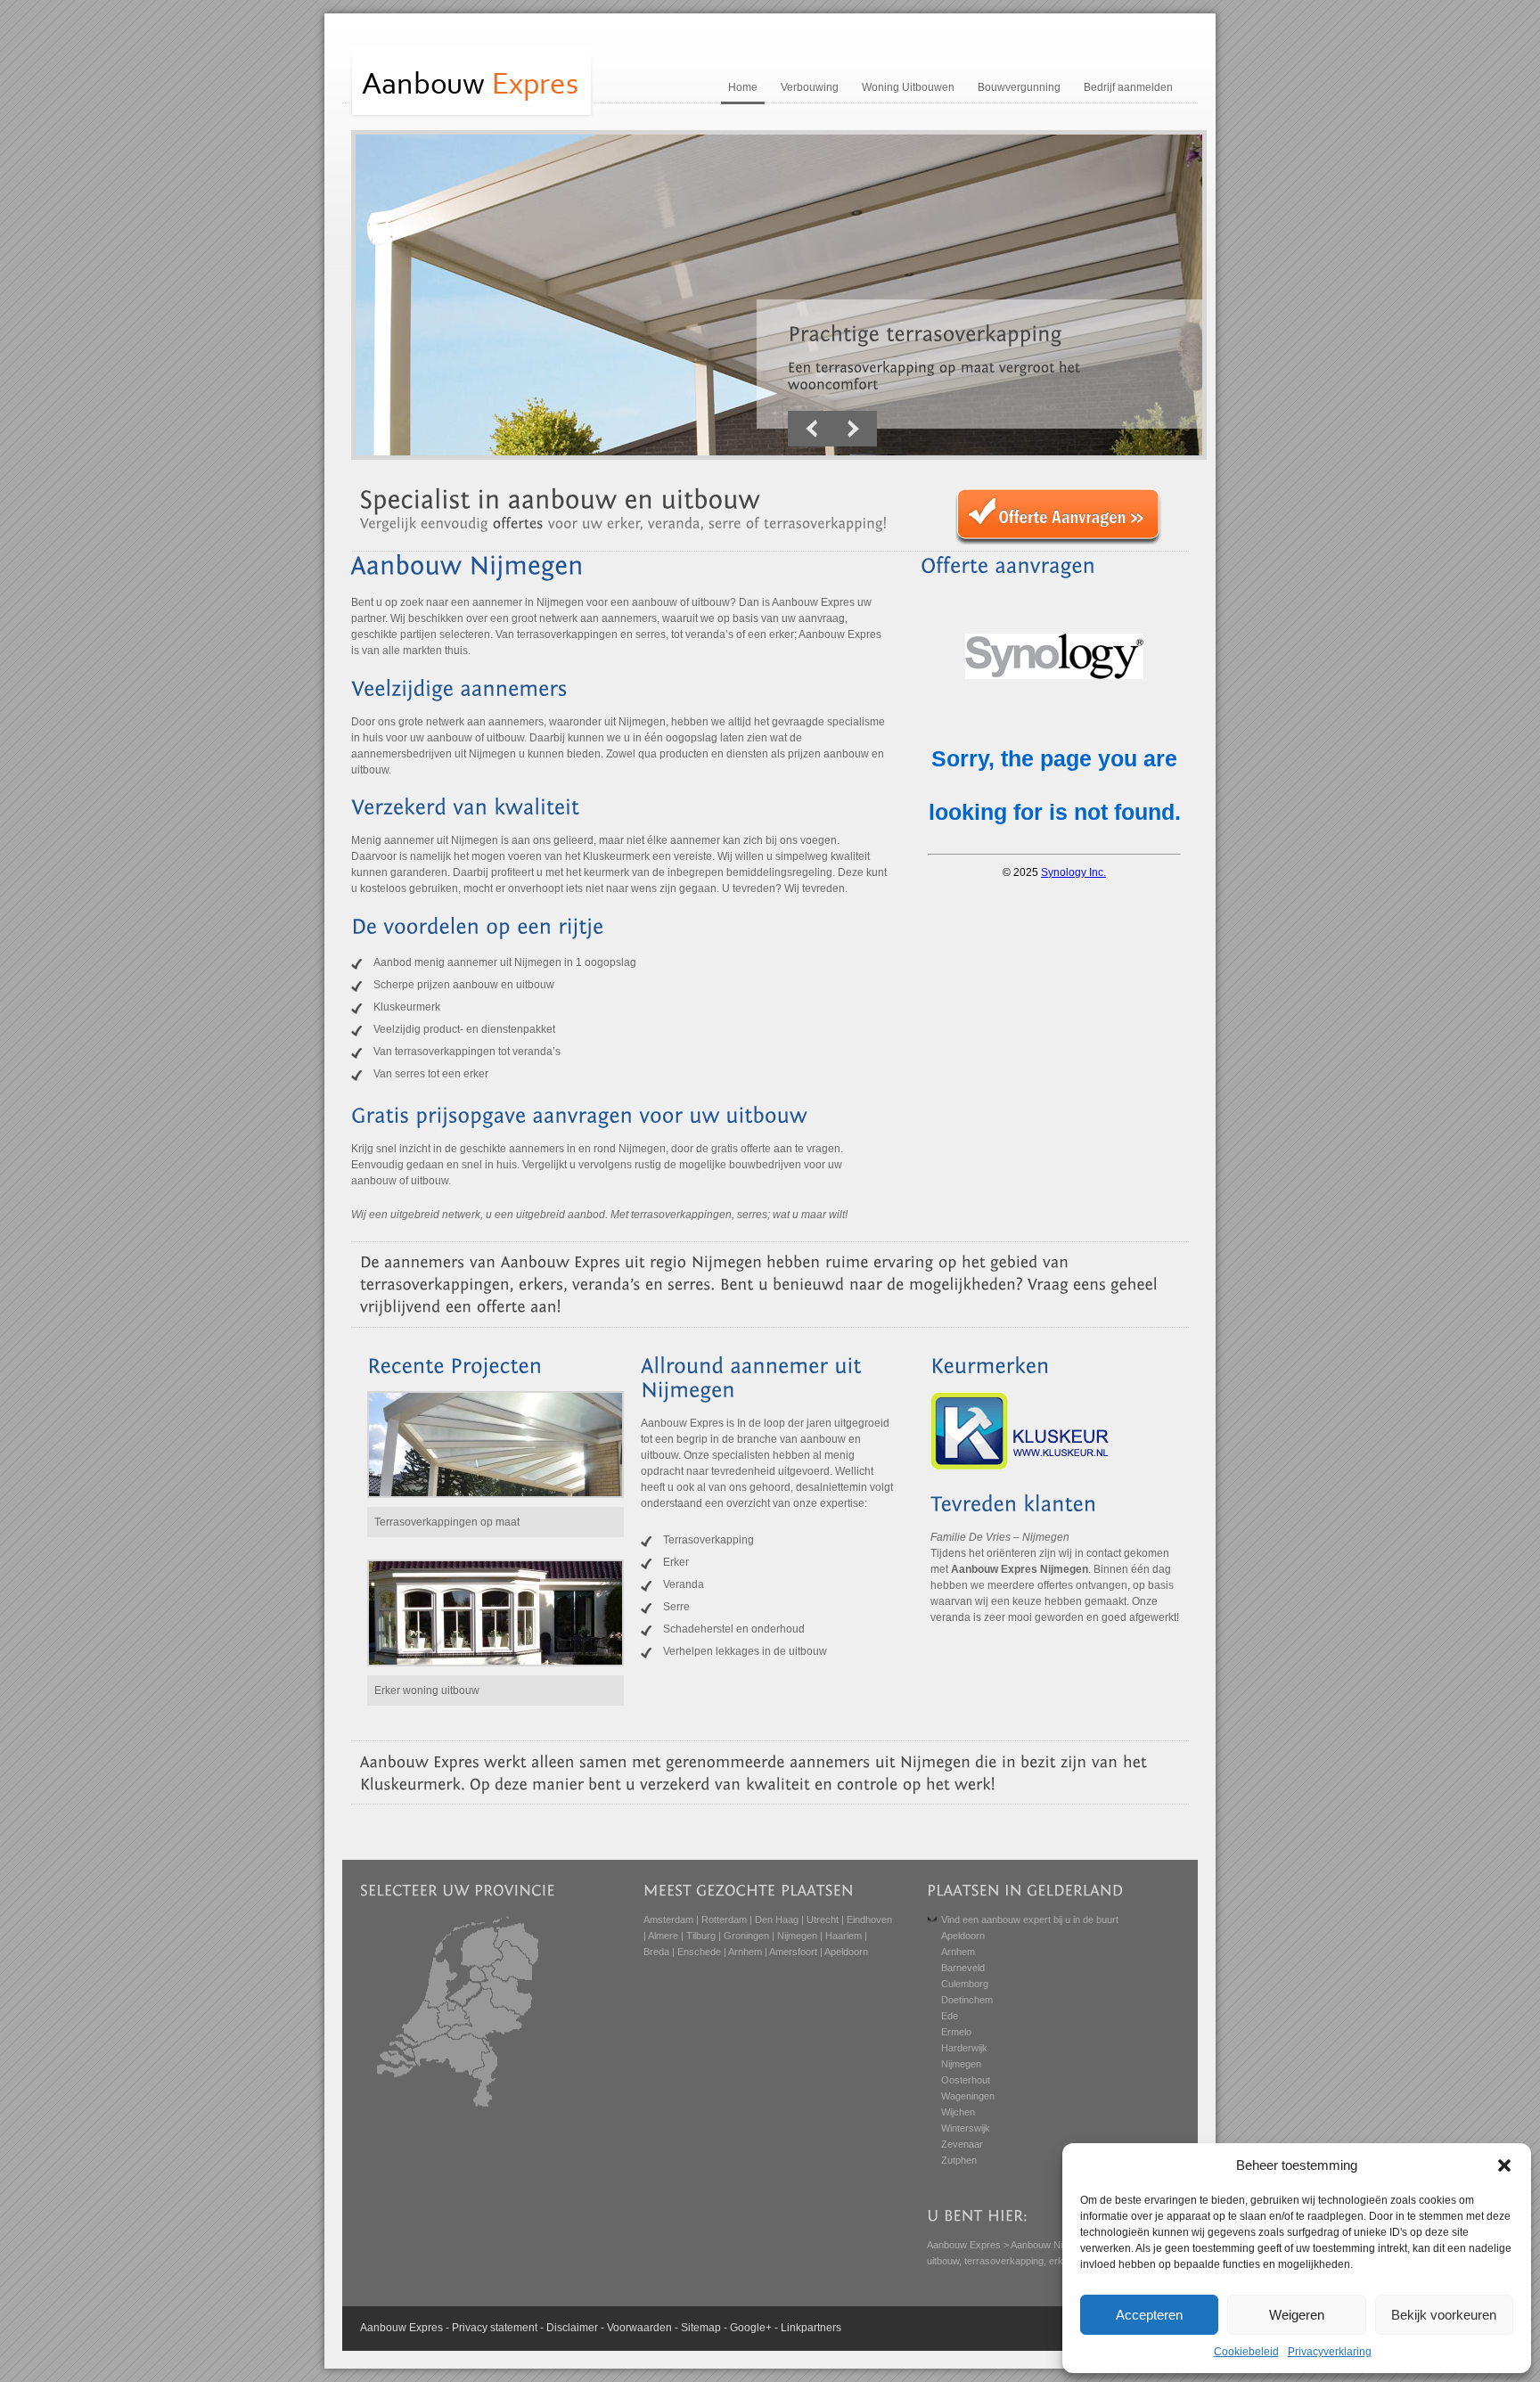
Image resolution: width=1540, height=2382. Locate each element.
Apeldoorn (846, 1952)
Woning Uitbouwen (908, 87)
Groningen (746, 1936)
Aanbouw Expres (964, 2245)
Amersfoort (793, 1952)
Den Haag (777, 1920)
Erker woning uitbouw (427, 1690)
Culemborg (965, 1984)
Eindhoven (869, 1920)
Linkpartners (811, 2328)
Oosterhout (966, 2080)
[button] (1504, 2165)
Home (743, 87)
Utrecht (823, 1920)
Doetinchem (967, 2000)
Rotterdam (724, 1920)
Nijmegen (797, 1936)
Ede (950, 2016)
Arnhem (745, 1952)
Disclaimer (572, 2328)
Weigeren (1297, 2315)
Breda (656, 1952)
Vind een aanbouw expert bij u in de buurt (1030, 1920)
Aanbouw (383, 2328)
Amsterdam (668, 1920)
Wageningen (968, 2096)
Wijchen (958, 2112)
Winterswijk (966, 2128)
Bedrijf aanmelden (1128, 87)
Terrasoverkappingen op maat (447, 1522)
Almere (663, 1936)
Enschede (699, 1952)
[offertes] (518, 523)
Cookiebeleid (1246, 2352)
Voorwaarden (639, 2328)
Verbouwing (810, 87)
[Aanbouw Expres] (472, 116)
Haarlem (844, 1936)
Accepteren (1149, 2315)
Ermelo (956, 2032)
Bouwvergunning (1019, 87)
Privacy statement (495, 2328)
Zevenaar (962, 2144)
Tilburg (701, 1936)
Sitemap (701, 2328)
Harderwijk (964, 2048)
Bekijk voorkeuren (1444, 2315)
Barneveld (963, 1968)
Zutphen (959, 2160)
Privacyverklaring (1330, 2352)
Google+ (751, 2328)
